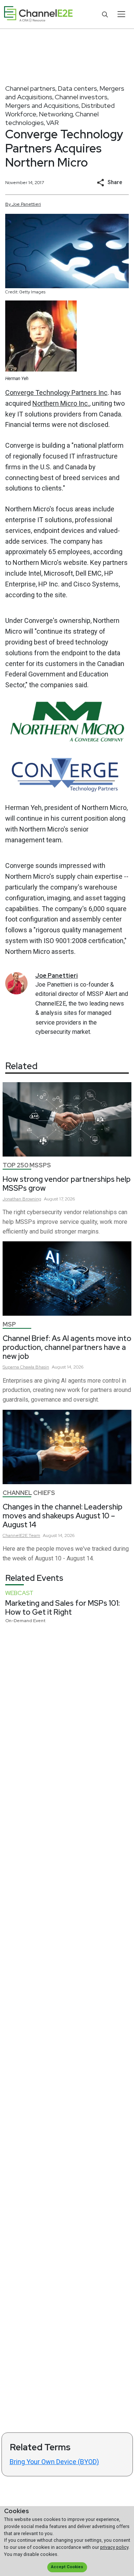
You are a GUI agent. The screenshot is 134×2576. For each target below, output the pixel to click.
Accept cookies (67, 2567)
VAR (52, 123)
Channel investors (81, 97)
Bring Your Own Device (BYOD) (54, 2462)
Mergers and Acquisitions (42, 105)
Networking (56, 114)
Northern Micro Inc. (61, 403)
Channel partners (30, 88)
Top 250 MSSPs (27, 1165)
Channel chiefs (29, 1493)
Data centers (77, 88)
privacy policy (114, 2547)
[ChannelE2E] (38, 14)
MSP (9, 1324)
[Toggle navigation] (121, 14)
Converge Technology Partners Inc (56, 393)
